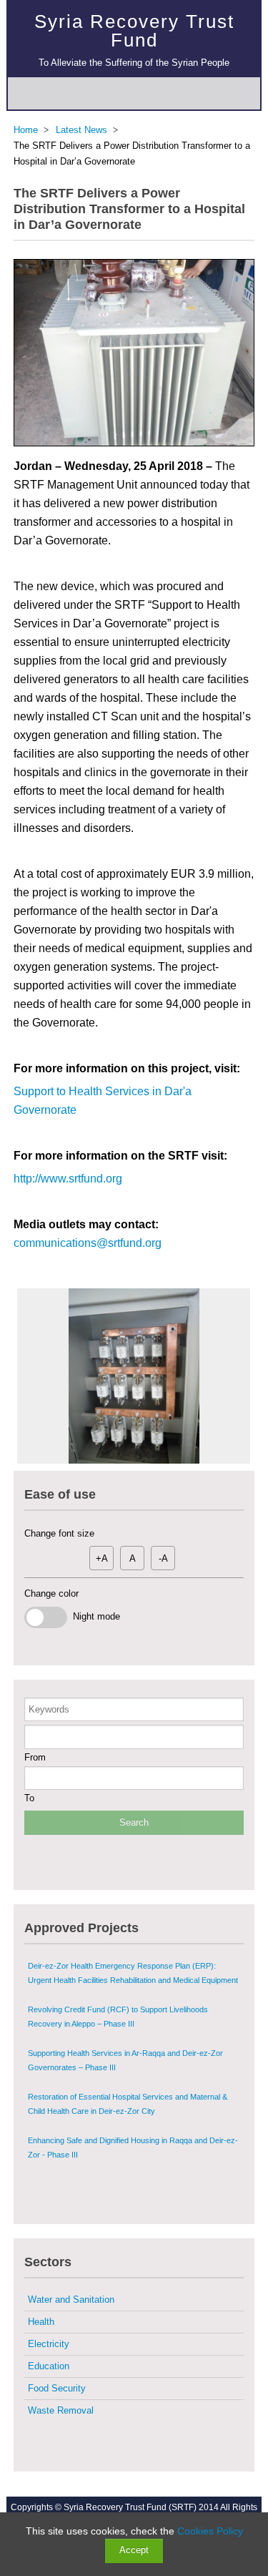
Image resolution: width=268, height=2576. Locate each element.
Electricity (49, 2344)
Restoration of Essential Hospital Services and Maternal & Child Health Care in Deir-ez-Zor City (128, 2104)
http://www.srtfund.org (68, 1179)
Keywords (49, 1709)
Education (49, 2366)
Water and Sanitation (71, 2300)
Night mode (94, 1616)
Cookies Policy (210, 2531)
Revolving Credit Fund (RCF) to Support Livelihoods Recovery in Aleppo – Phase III (118, 2017)
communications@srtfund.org (88, 1243)
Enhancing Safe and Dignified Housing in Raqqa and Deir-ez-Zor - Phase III (133, 2148)
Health (41, 2322)
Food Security (57, 2388)
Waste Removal (61, 2410)
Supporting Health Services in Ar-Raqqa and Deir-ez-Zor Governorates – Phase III (125, 2060)
